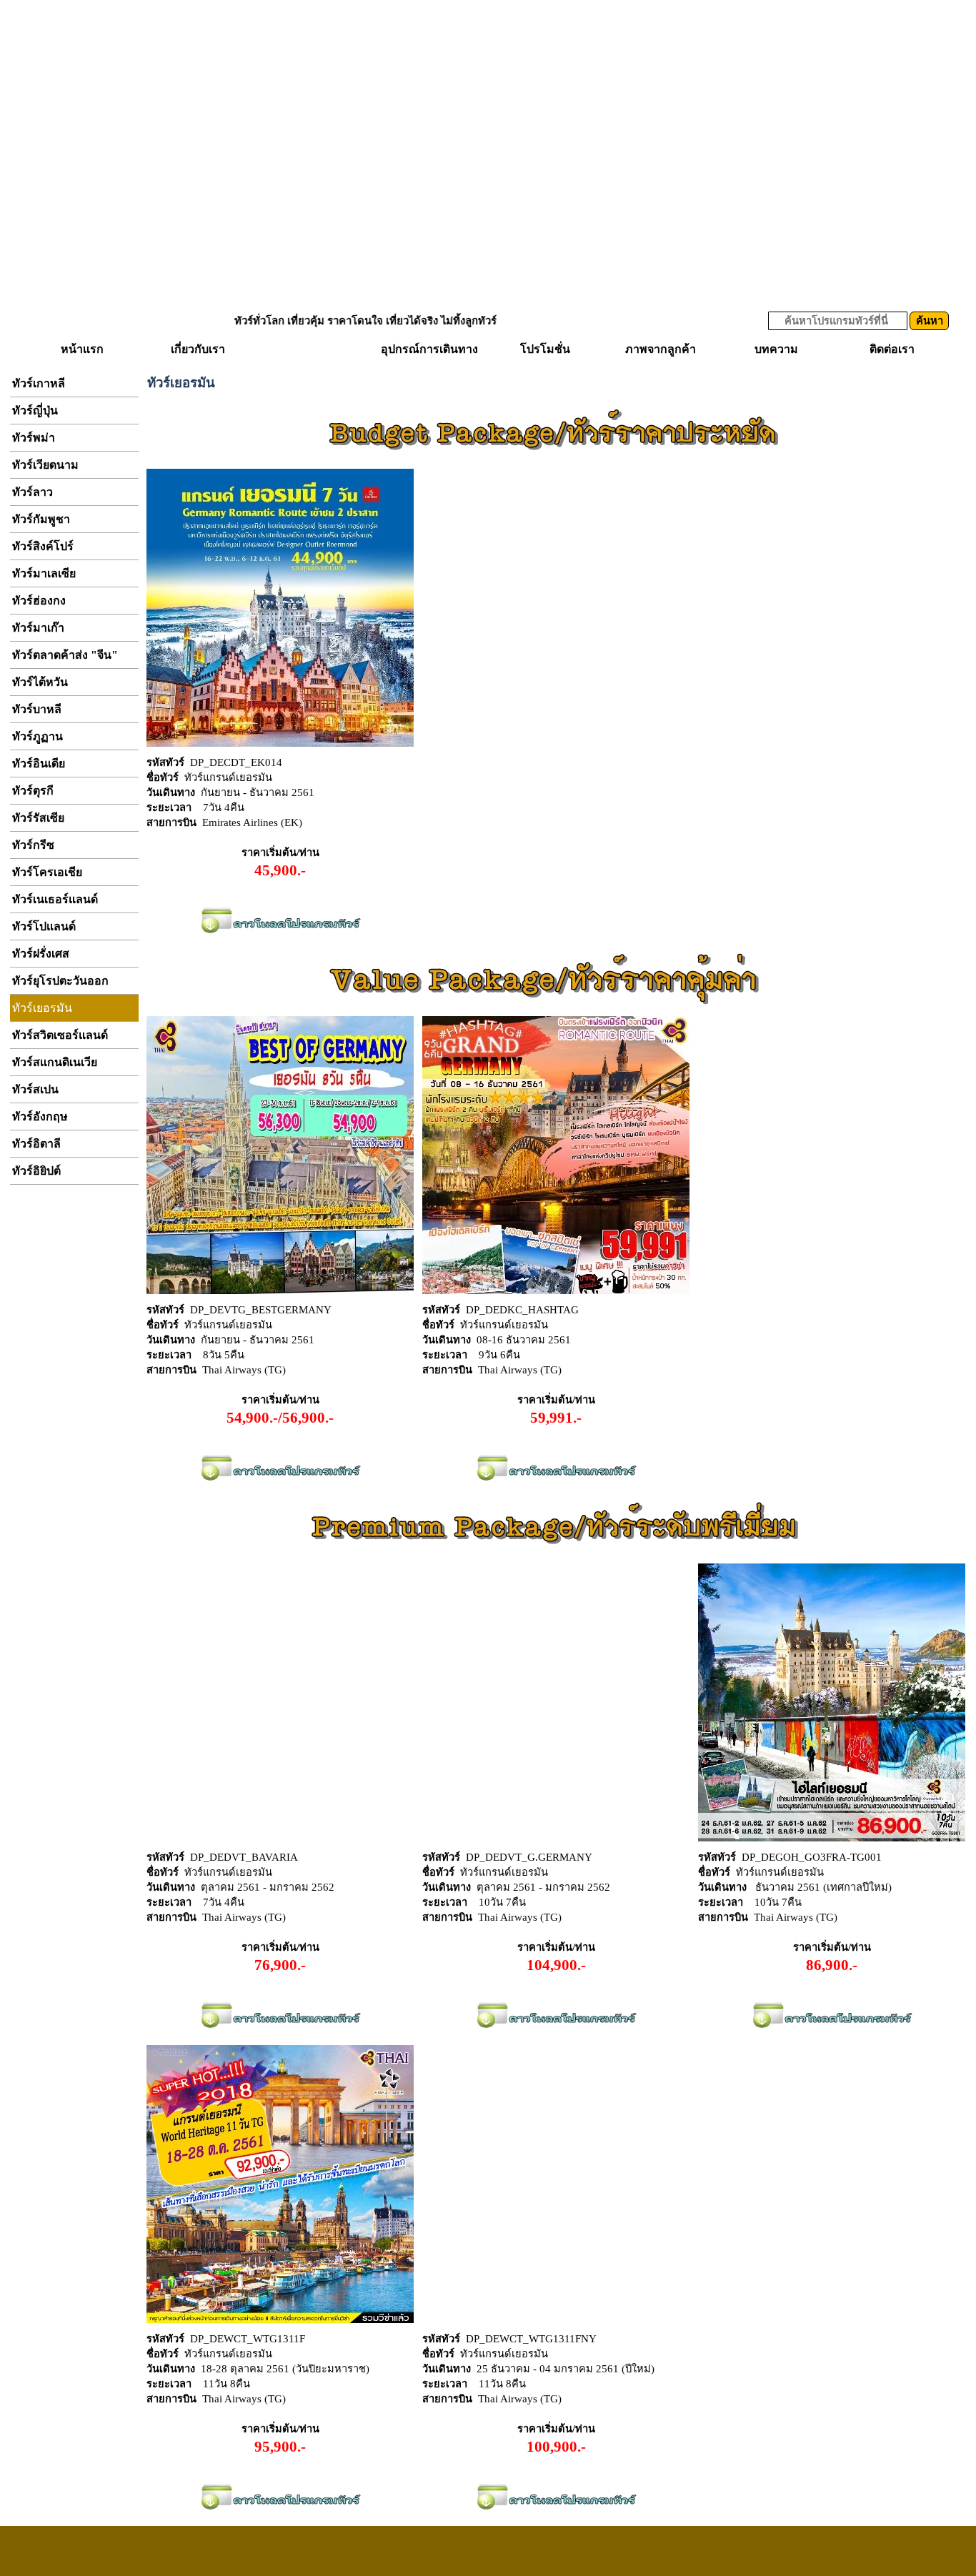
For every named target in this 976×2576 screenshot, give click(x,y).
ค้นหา (930, 321)
